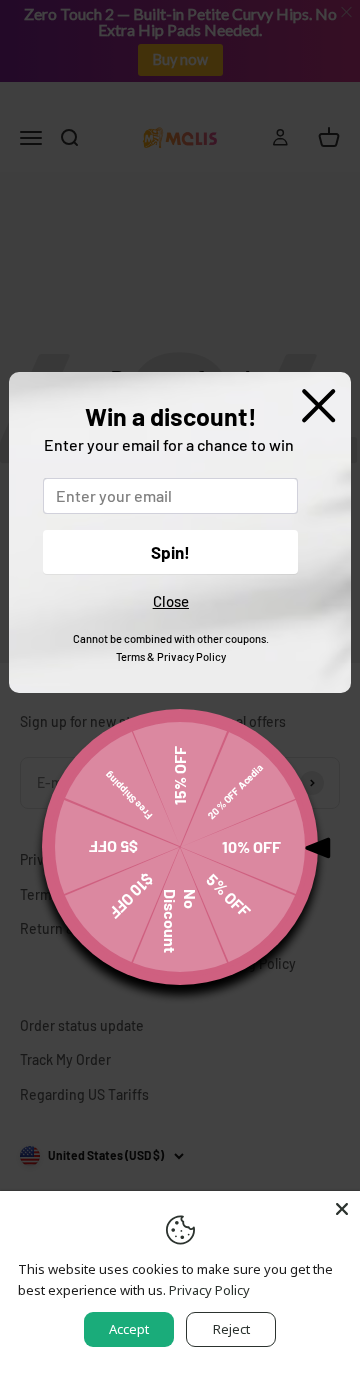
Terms (130, 656)
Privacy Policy (191, 656)
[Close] (342, 1209)
